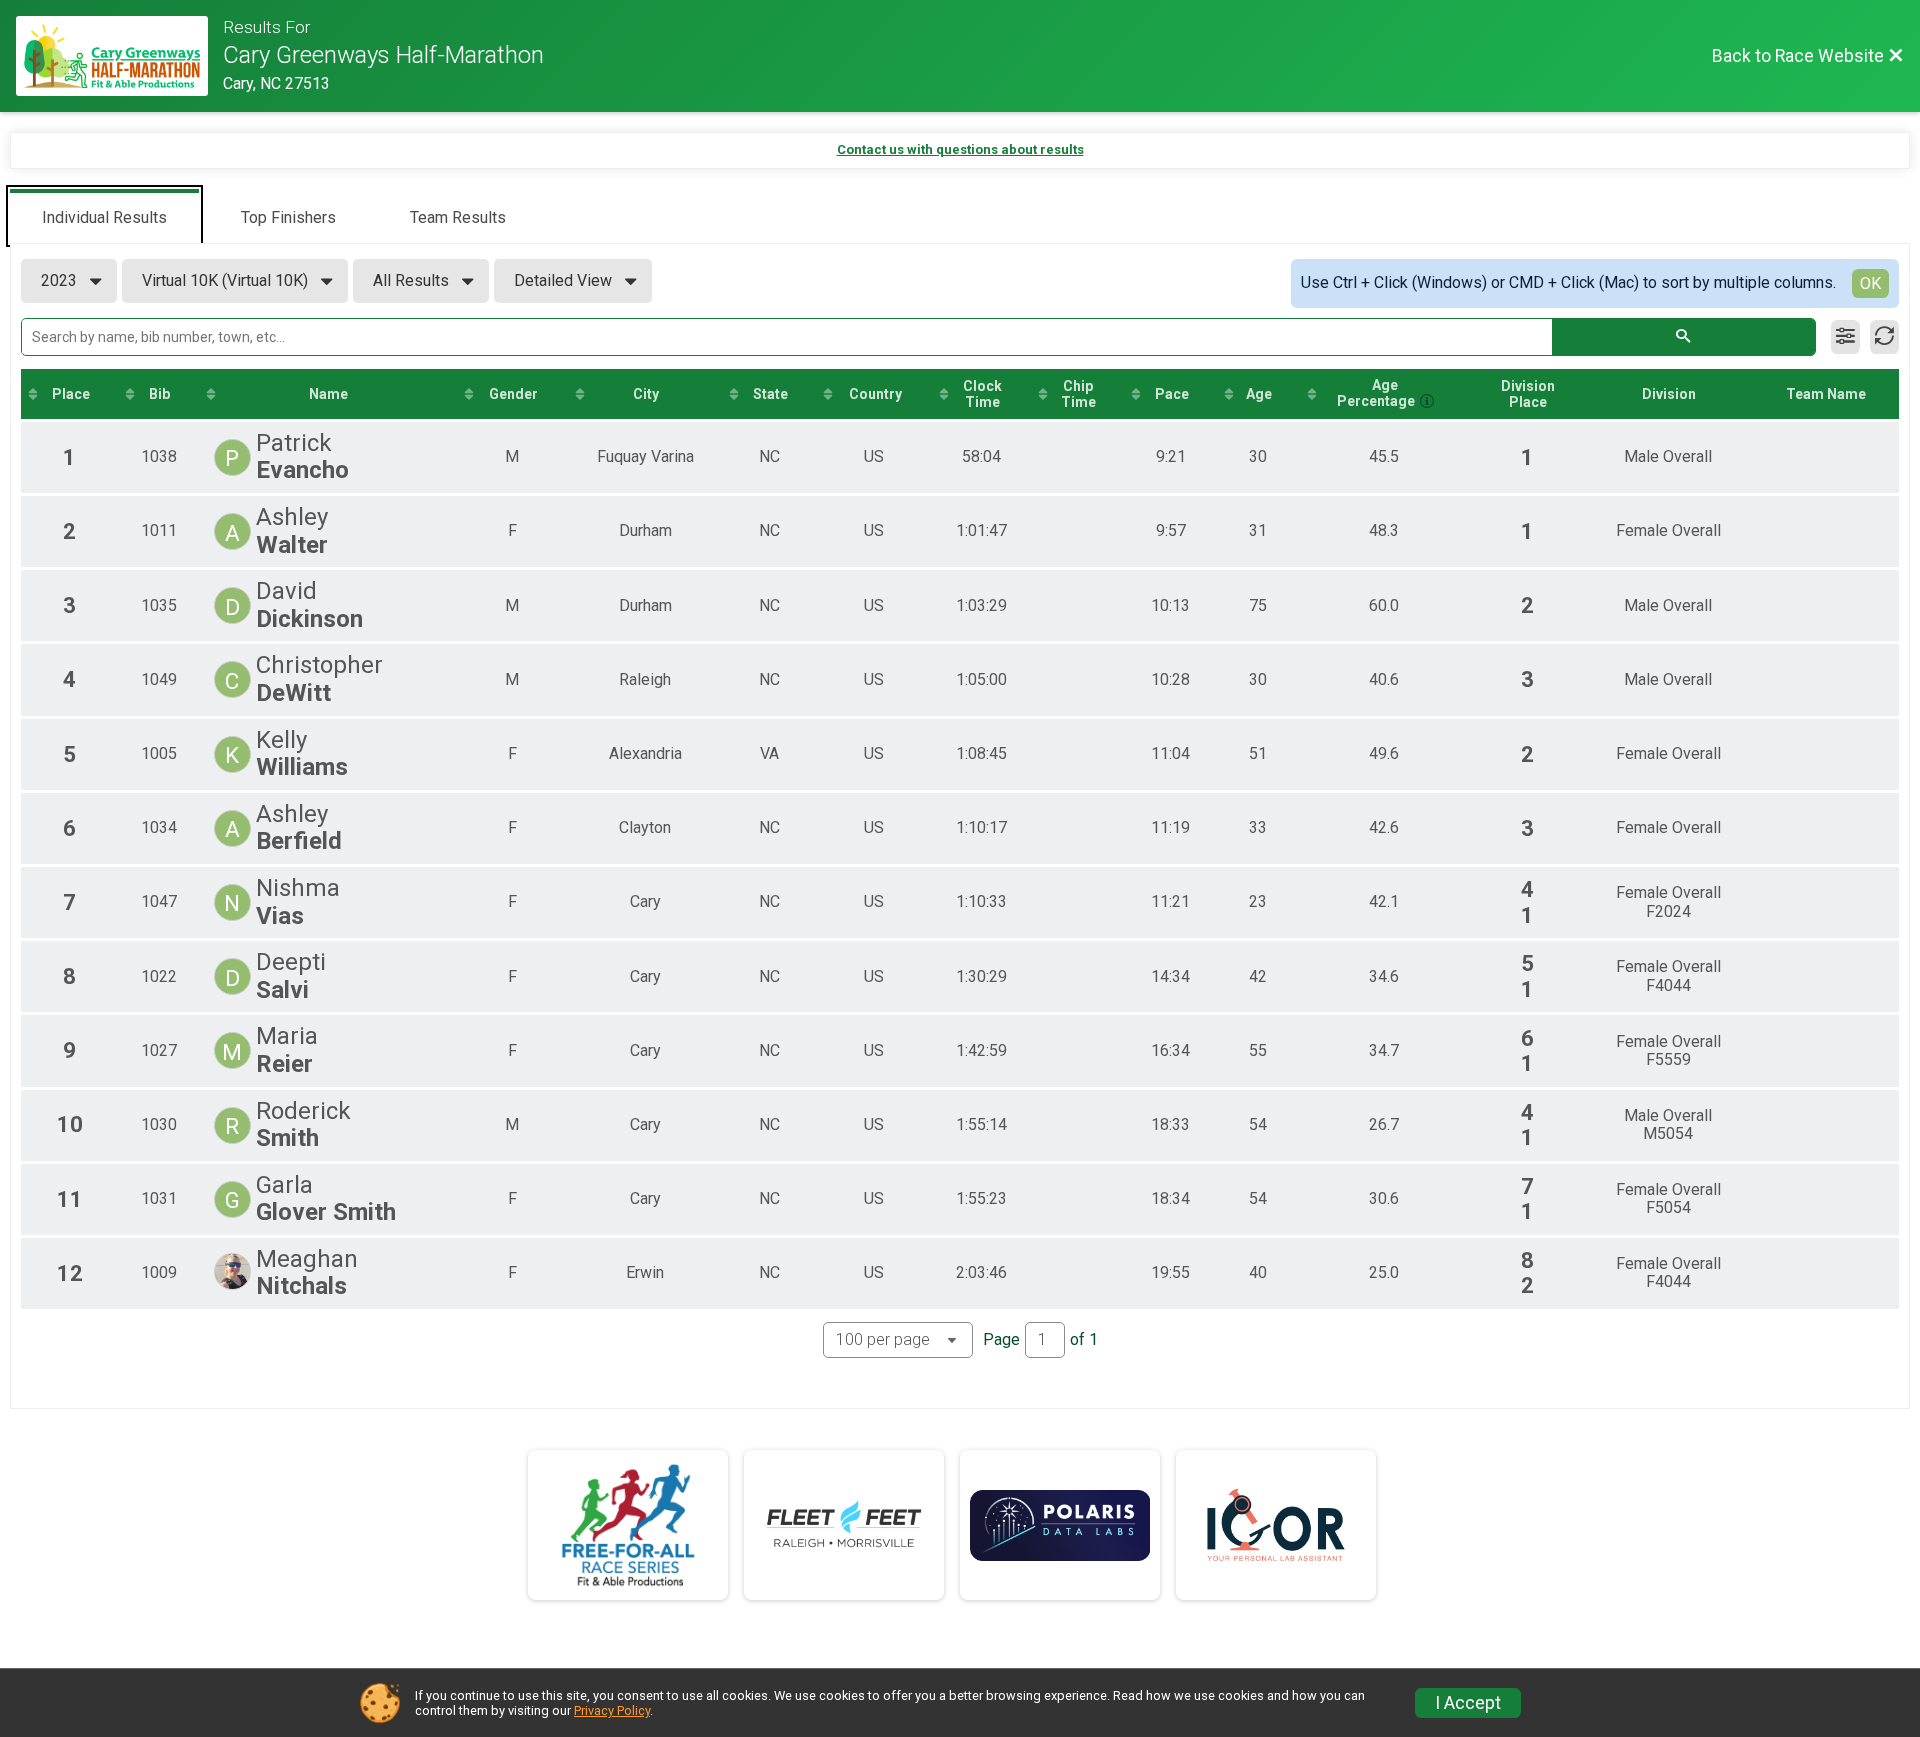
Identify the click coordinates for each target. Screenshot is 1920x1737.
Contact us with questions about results (960, 149)
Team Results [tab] (458, 217)
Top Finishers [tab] (288, 217)
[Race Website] (119, 56)
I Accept (1468, 1703)
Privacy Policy (612, 1710)
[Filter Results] (1845, 337)
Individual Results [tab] (104, 217)
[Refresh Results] (1884, 337)
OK (1870, 283)
